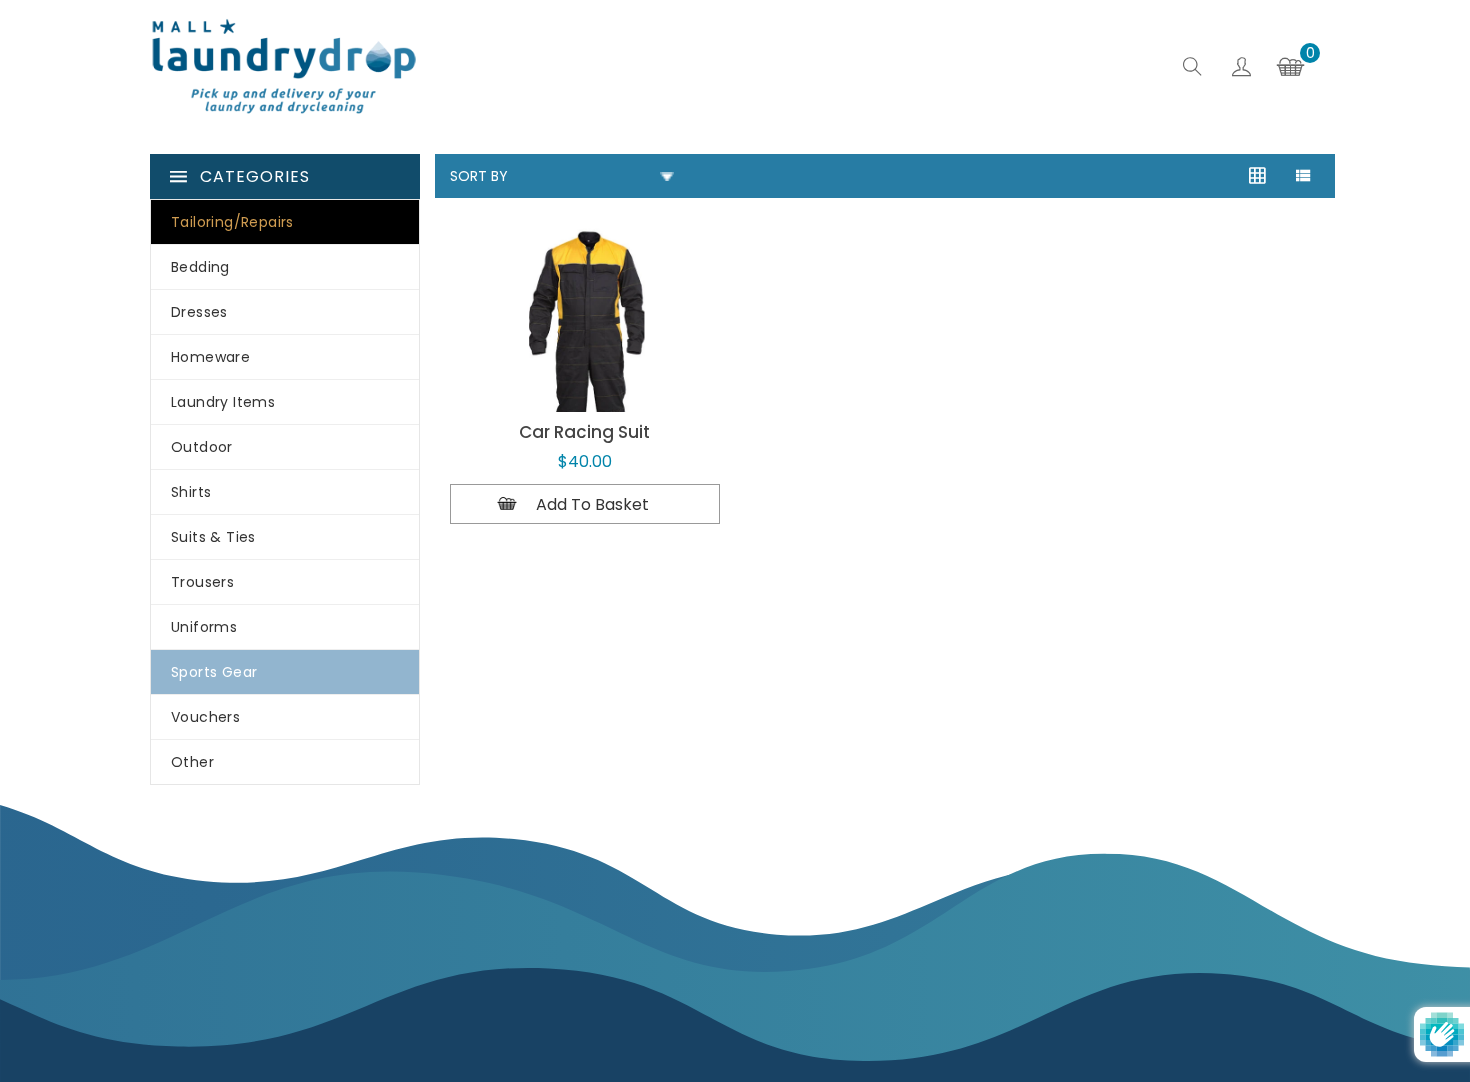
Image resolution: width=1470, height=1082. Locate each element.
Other (192, 762)
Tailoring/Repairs (232, 222)
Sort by (479, 176)
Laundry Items (223, 402)
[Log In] (1241, 70)
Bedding (200, 267)
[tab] (1302, 178)
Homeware (210, 357)
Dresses (199, 312)
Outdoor (202, 447)
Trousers (202, 582)
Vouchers (205, 717)
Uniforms (204, 627)
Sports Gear (214, 672)
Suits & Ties (213, 537)
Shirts (191, 492)
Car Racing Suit (584, 432)
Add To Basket (592, 504)
